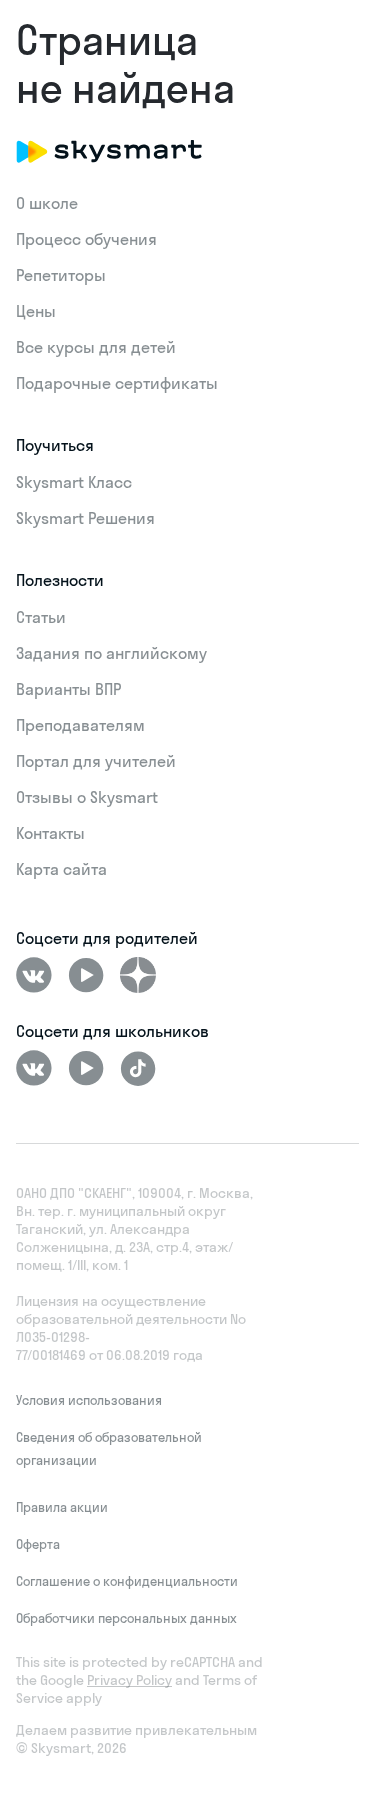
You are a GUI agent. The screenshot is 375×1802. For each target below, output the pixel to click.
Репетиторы (61, 275)
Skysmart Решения (85, 518)
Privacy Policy (129, 1680)
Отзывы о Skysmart (87, 797)
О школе (47, 203)
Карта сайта (61, 869)
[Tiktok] (138, 1068)
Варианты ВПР (68, 689)
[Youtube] (86, 975)
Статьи (41, 617)
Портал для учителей (96, 761)
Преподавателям (80, 725)
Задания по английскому (111, 653)
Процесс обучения (86, 239)
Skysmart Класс (74, 482)
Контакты (50, 833)
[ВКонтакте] (34, 975)
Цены (36, 311)
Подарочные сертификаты (117, 383)
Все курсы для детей (96, 347)
